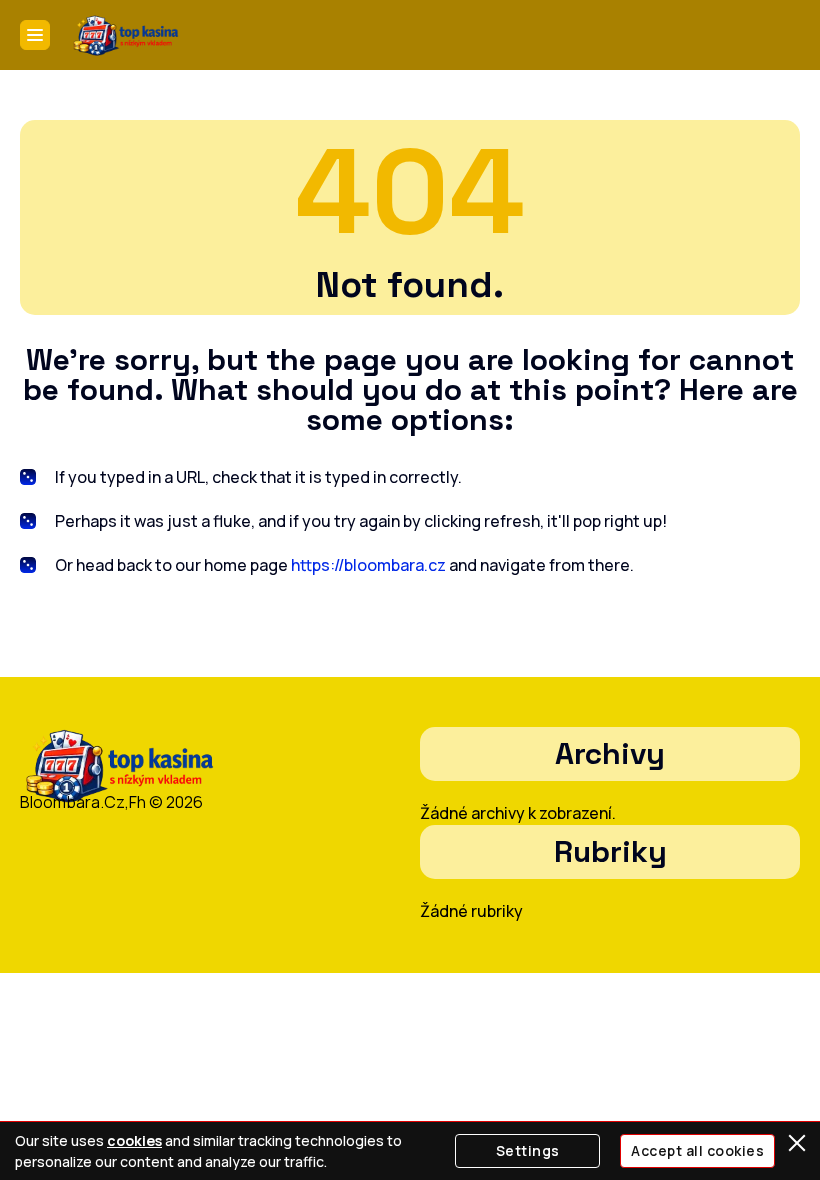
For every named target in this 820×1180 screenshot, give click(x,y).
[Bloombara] (126, 35)
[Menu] (35, 35)
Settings (528, 1150)
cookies (134, 1140)
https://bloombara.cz (368, 565)
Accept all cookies (697, 1150)
